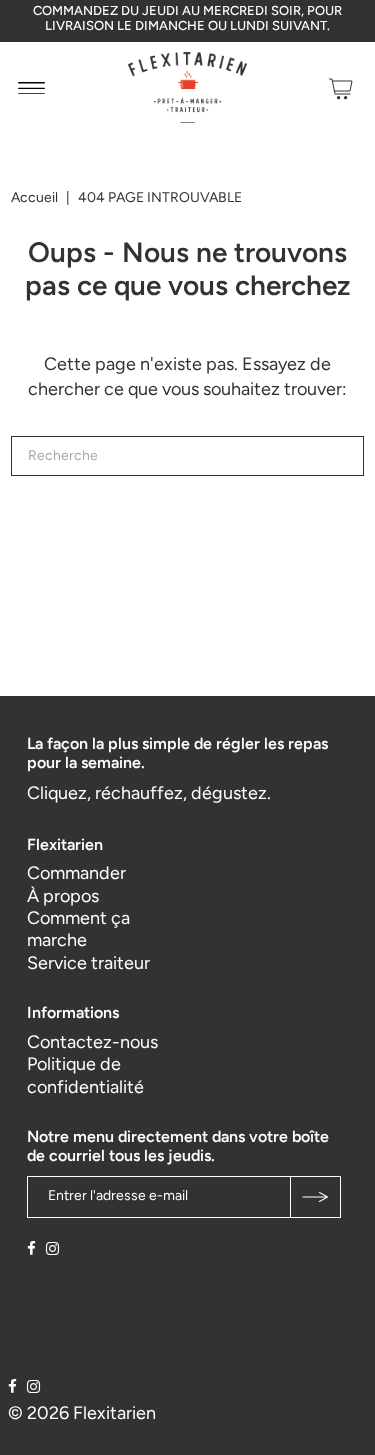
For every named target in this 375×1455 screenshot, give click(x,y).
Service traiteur (88, 963)
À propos (63, 896)
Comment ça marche (78, 929)
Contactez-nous (92, 1042)
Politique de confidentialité (85, 1075)
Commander (76, 873)
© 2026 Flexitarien (82, 1413)
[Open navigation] (31, 88)
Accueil (34, 197)
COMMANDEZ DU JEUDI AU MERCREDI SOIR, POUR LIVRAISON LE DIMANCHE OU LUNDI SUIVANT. (187, 18)
